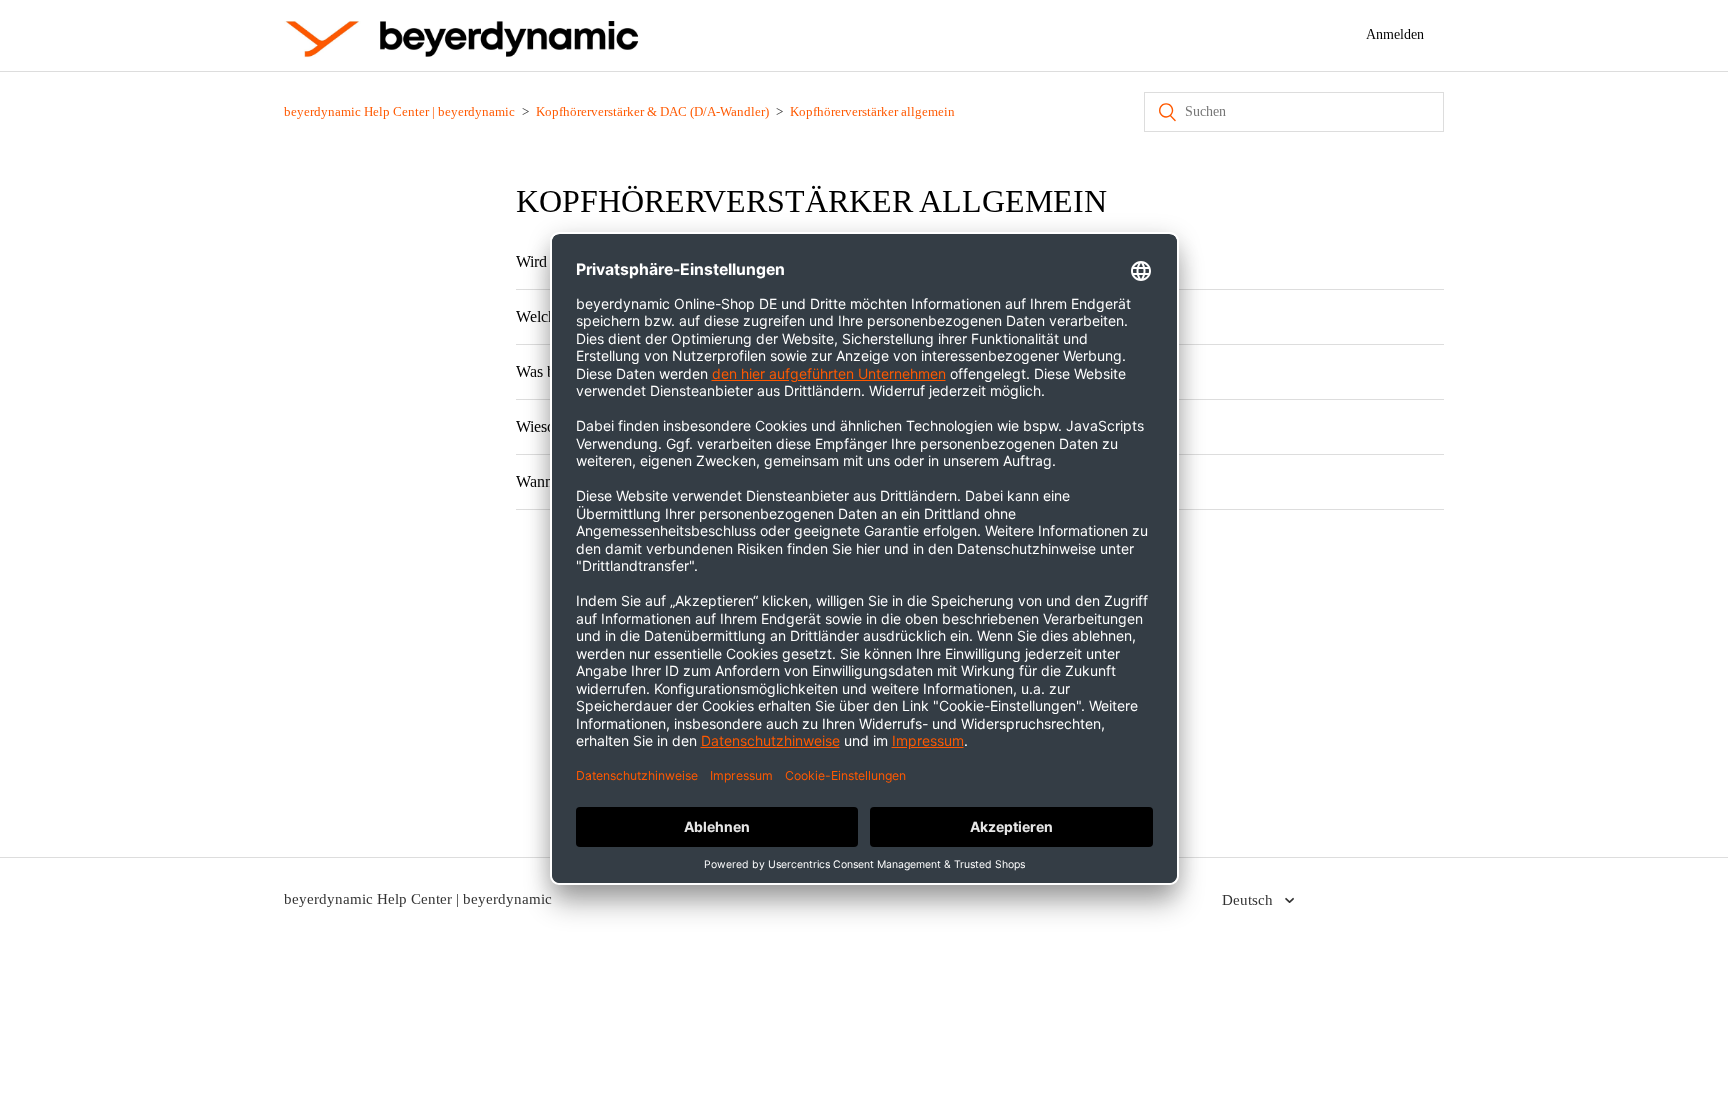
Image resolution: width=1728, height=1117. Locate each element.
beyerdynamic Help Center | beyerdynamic (399, 111)
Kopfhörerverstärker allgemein (872, 111)
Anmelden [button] (1395, 34)
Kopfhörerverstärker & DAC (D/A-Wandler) (652, 111)
